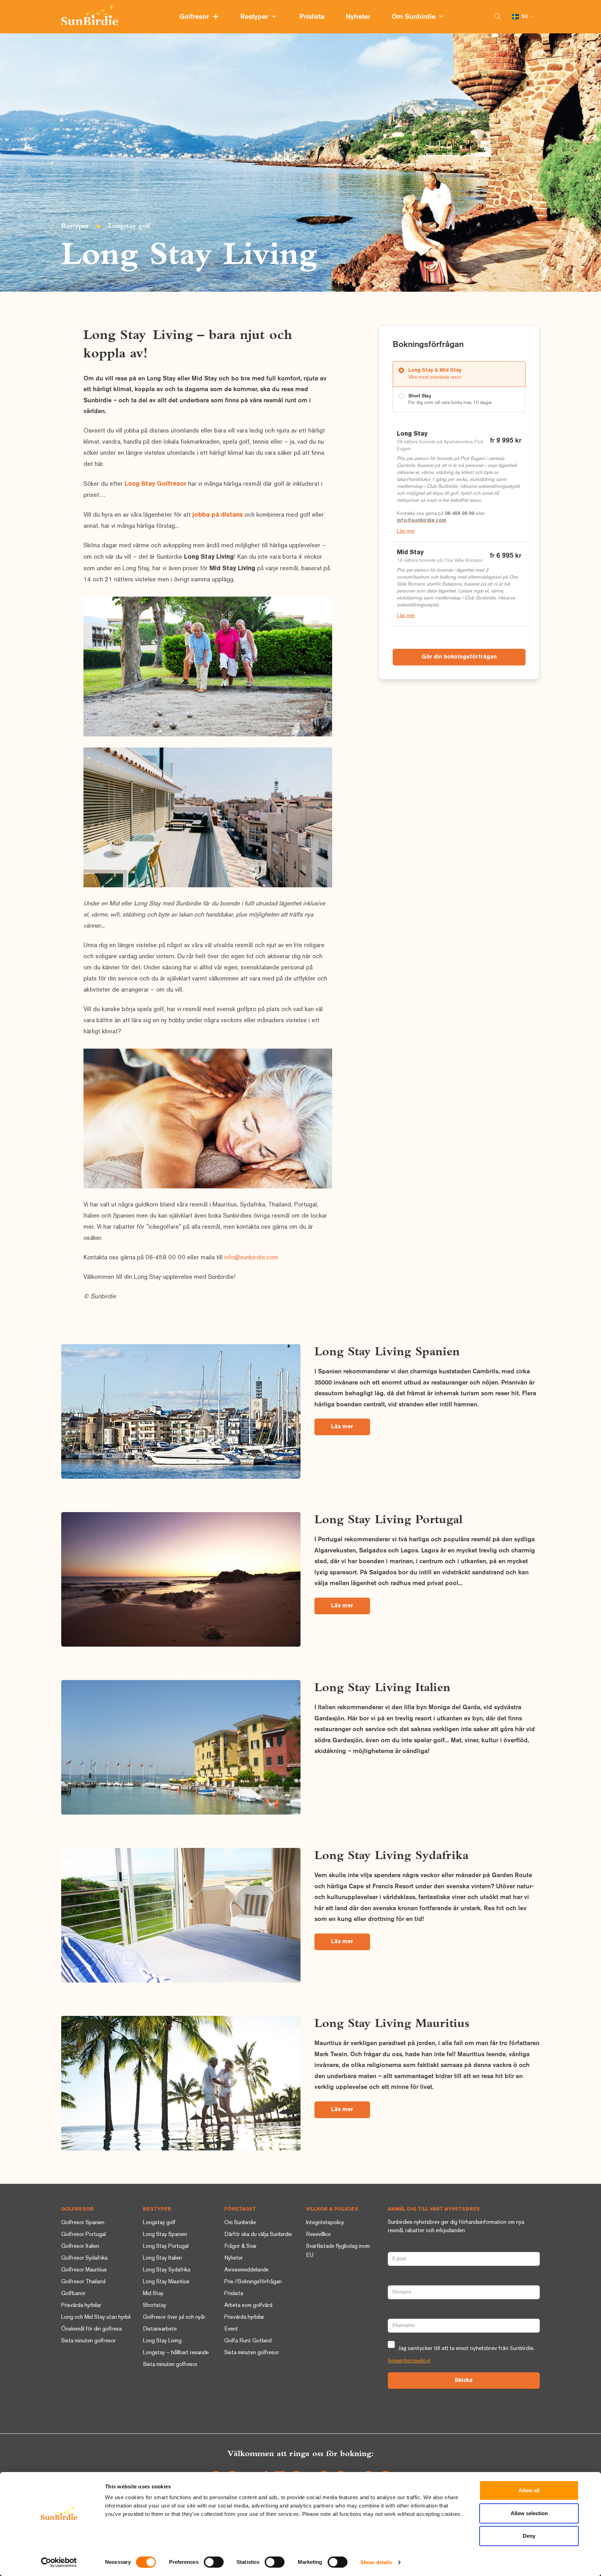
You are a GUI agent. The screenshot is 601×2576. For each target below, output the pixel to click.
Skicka (464, 2381)
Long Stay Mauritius (166, 2282)
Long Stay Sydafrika (167, 2270)
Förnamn (397, 2279)
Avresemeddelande (246, 2270)
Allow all (529, 2490)
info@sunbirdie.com (251, 1258)
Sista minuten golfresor (89, 2341)
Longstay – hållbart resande (176, 2353)
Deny (529, 2536)
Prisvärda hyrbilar (81, 2306)
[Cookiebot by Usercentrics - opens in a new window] (59, 2562)
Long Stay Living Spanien (387, 1351)
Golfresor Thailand (83, 2282)
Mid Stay (153, 2294)
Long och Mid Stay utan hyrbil (96, 2317)
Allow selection (529, 2513)
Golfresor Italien (80, 2247)
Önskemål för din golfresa (91, 2329)
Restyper (256, 17)
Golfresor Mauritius (84, 2270)
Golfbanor (73, 2294)
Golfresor (196, 17)
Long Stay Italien (162, 2258)
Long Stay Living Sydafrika (391, 1855)
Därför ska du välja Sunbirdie (258, 2235)
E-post (395, 2246)
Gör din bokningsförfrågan (459, 657)
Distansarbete (160, 2329)
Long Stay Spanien (165, 2235)
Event (231, 2329)
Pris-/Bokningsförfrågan (253, 2282)
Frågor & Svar (241, 2247)
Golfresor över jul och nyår (174, 2317)
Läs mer (406, 531)
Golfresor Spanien (83, 2223)
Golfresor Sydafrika (84, 2258)
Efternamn (399, 2312)
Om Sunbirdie (415, 17)
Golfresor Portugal (83, 2235)
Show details (376, 2562)
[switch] (214, 2562)
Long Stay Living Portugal (388, 1519)
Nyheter (359, 17)
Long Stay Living (162, 2341)
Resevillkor (319, 2235)
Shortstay (155, 2306)
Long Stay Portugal (166, 2247)
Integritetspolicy (325, 2223)
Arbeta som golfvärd (248, 2306)
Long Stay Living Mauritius (392, 2023)
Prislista (313, 17)
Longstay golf (129, 225)
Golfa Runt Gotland (248, 2341)
